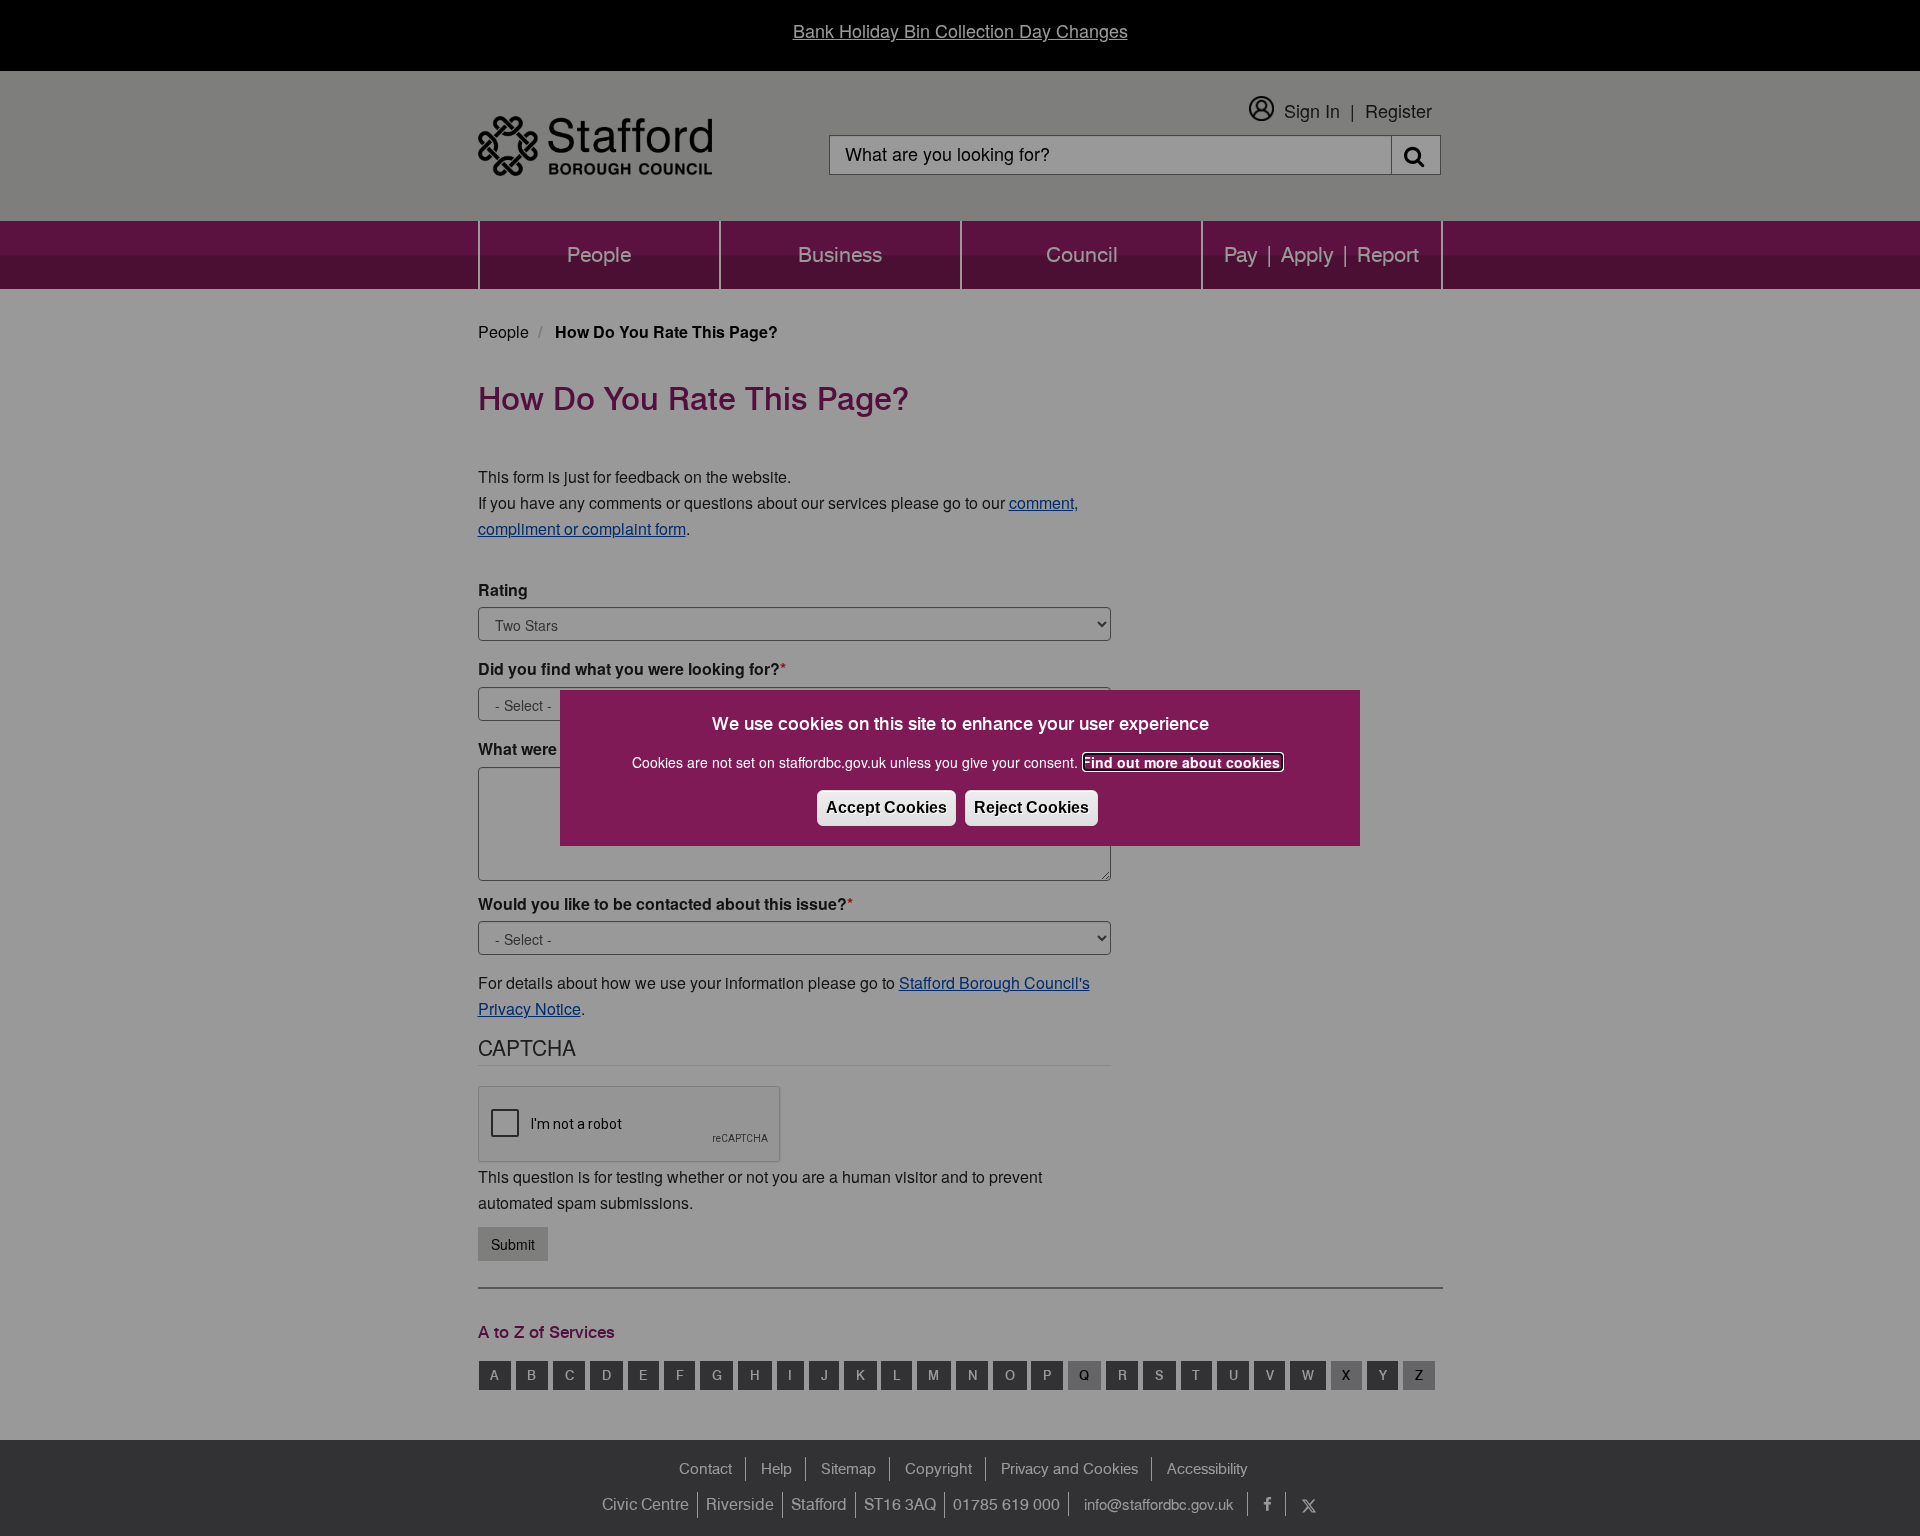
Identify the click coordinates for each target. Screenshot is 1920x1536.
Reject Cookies (1031, 807)
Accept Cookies (886, 807)
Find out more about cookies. (1183, 762)
